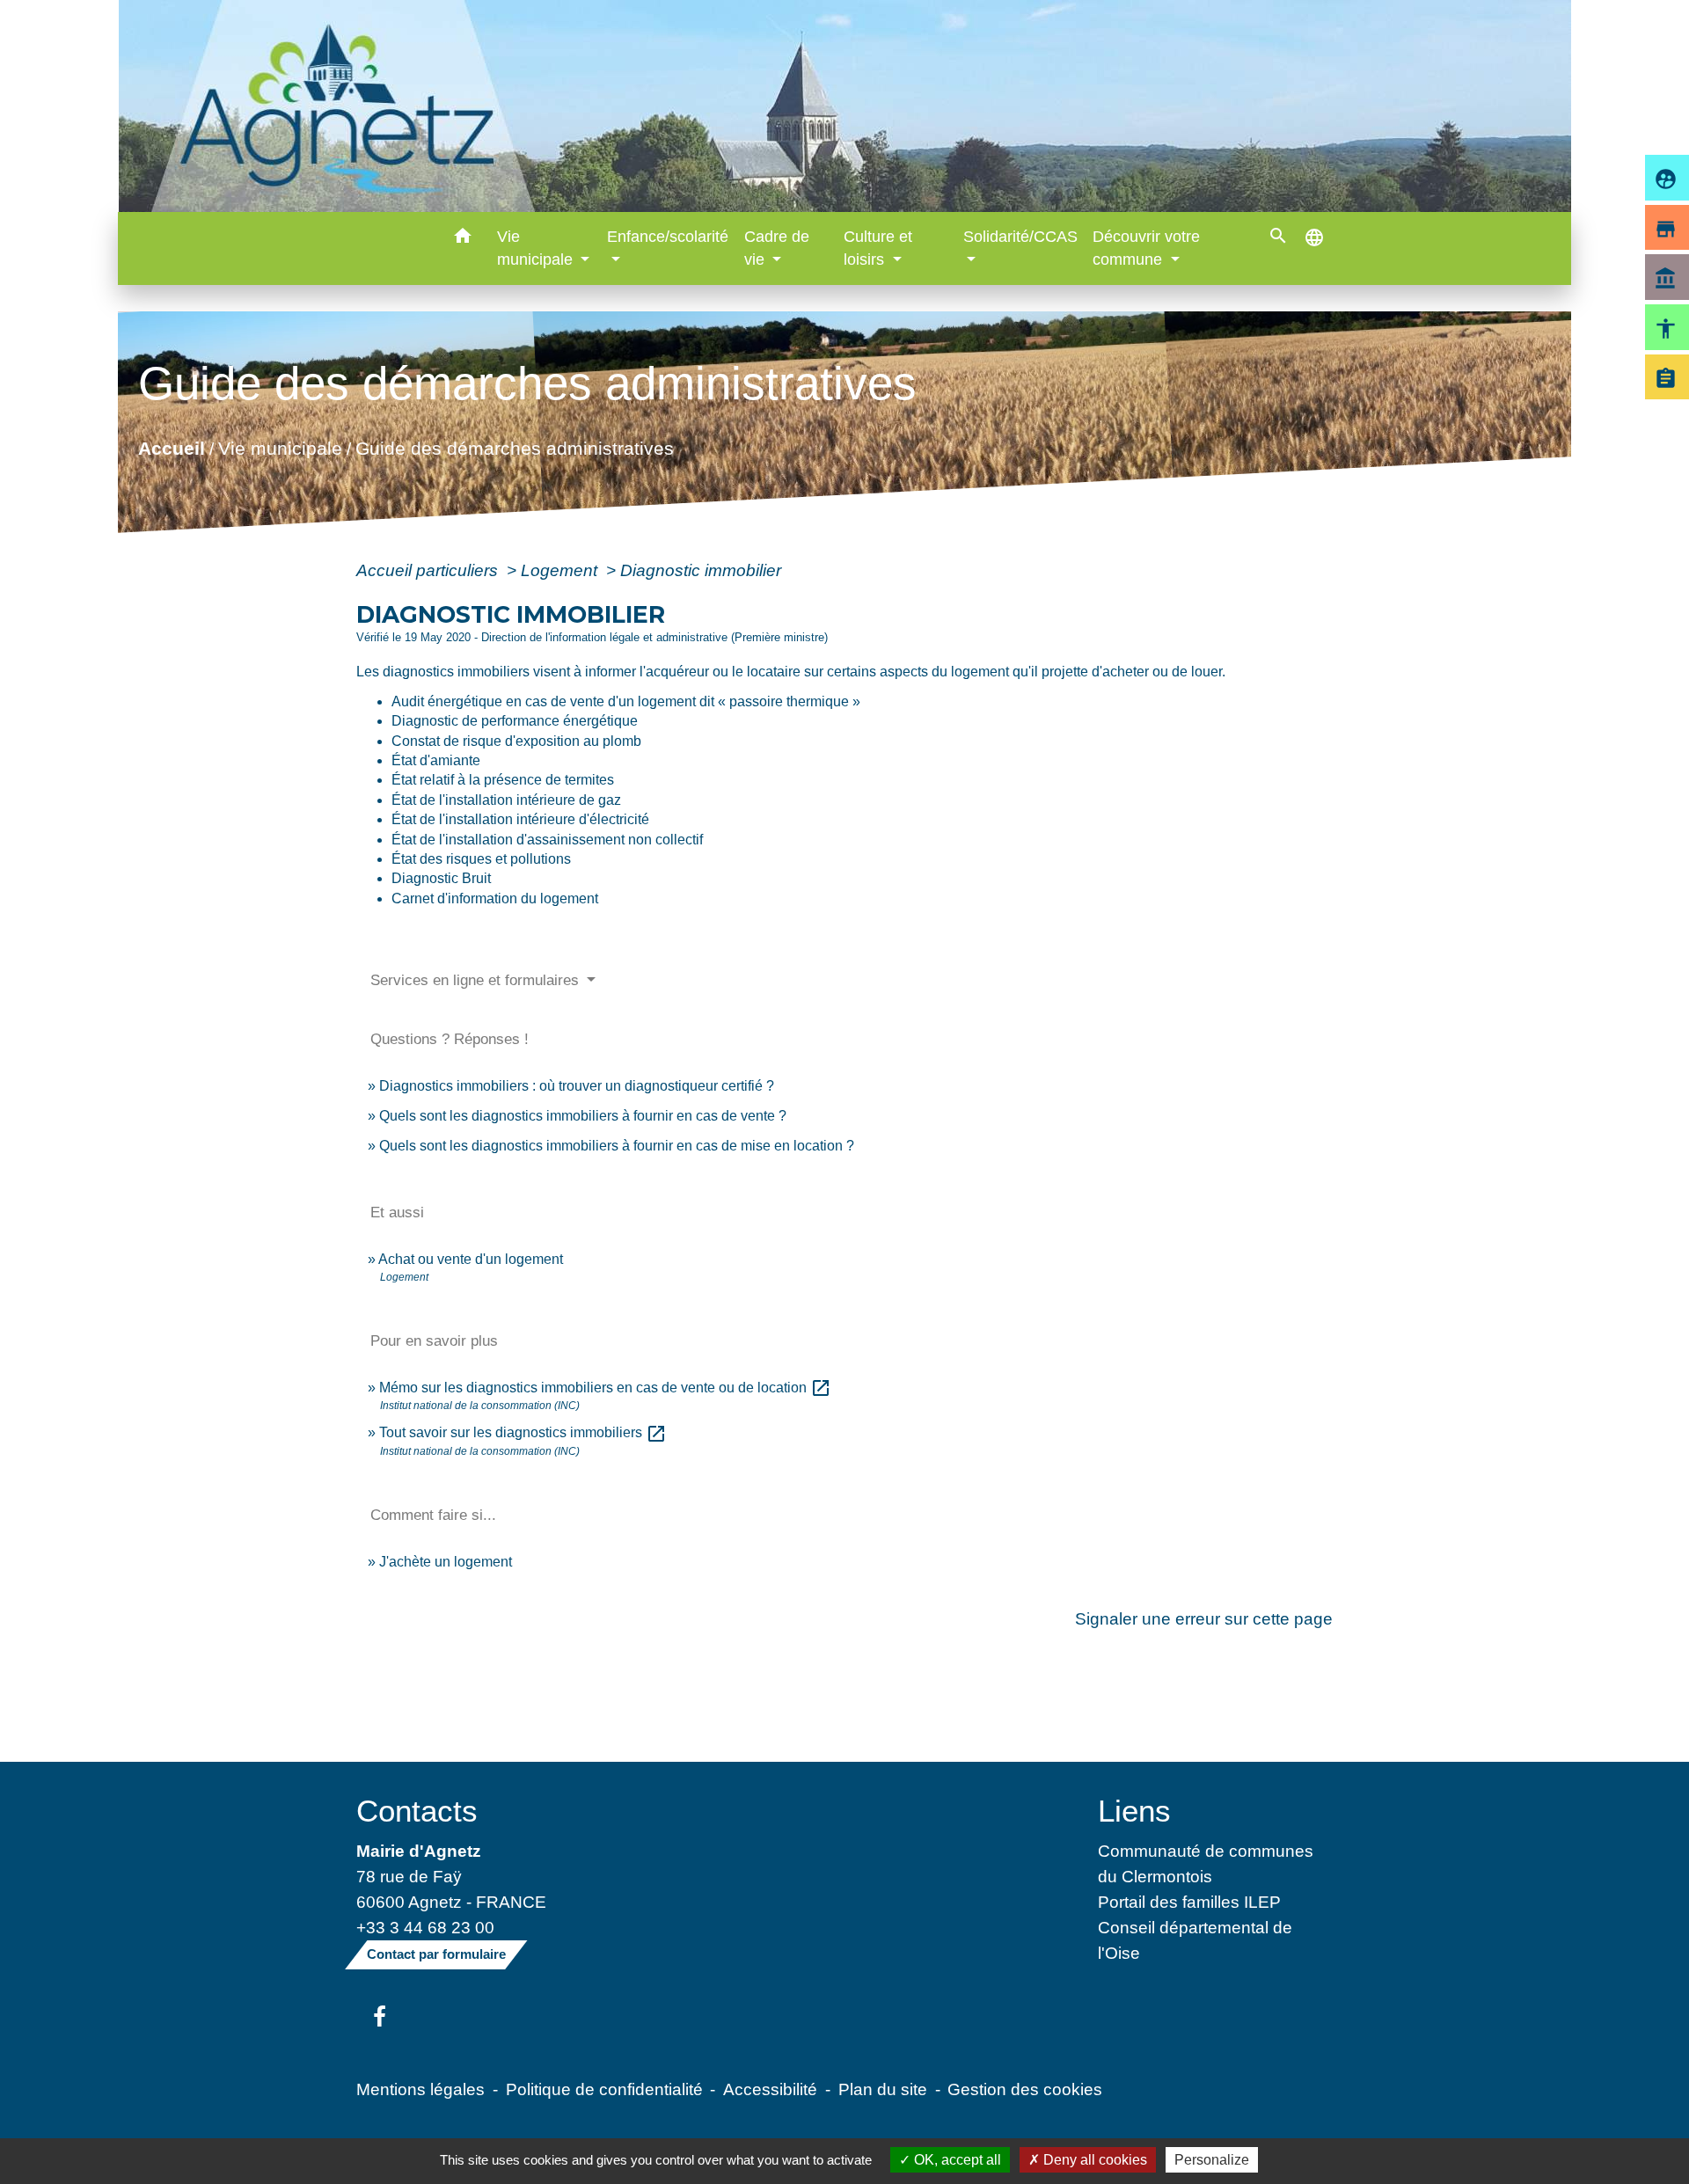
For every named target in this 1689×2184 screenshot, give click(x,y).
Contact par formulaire (436, 1954)
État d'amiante (436, 760)
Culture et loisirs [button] (878, 248)
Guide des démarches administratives (515, 447)
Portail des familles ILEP (1189, 1902)
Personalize (1212, 2160)
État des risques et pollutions (481, 859)
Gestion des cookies (1025, 2089)
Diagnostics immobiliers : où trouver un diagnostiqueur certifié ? (577, 1086)
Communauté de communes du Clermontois (1206, 1863)
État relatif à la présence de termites (503, 780)
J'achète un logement (446, 1562)
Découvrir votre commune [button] (1146, 248)
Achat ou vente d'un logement (471, 1259)
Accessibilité (770, 2089)
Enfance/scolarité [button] (668, 237)
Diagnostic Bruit (441, 878)
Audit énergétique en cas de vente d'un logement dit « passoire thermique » (626, 701)
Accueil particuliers (429, 570)
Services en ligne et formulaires (477, 980)
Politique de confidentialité (604, 2089)
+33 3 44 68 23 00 (425, 1927)
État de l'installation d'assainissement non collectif (547, 840)
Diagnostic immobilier (701, 570)
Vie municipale (280, 447)
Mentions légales (420, 2089)
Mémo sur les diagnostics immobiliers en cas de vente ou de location (605, 1388)
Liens (1134, 1811)
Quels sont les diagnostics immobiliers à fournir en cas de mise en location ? (617, 1146)
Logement (561, 570)
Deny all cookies (1093, 2160)
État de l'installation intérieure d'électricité (520, 819)
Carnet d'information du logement (495, 898)
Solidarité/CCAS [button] (1020, 237)
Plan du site (883, 2089)
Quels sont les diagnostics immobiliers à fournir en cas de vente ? (583, 1116)
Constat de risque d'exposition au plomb (516, 741)
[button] (463, 239)
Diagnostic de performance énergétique (515, 721)
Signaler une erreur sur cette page (1204, 1618)
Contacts (417, 1811)
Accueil (172, 447)
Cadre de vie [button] (777, 248)
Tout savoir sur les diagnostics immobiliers (523, 1432)
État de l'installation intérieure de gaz (506, 800)
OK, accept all (956, 2160)
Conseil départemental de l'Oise (1195, 1940)
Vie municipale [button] (537, 248)
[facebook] (380, 2018)
